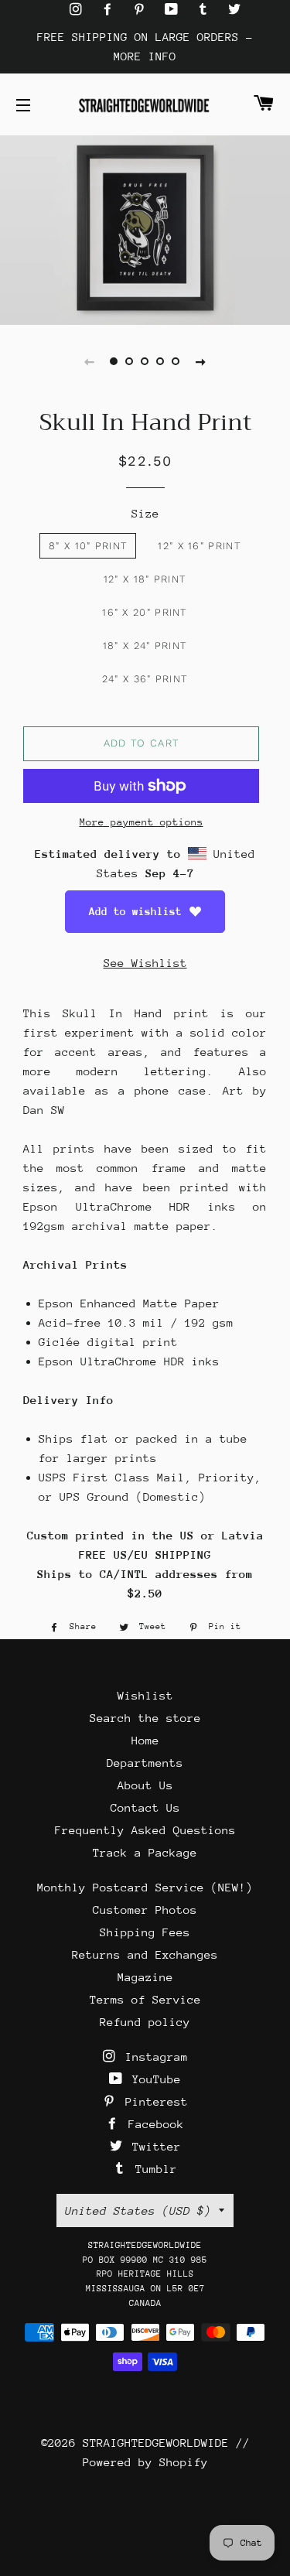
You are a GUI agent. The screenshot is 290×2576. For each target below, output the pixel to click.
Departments (145, 1763)
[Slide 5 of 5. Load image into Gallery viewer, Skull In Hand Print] (176, 361)
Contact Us (145, 1807)
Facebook (153, 2124)
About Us (145, 1785)
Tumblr (153, 2169)
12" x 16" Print (199, 546)
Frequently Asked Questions (145, 1830)
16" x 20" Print (145, 612)
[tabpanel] (145, 228)
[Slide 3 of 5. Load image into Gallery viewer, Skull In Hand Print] (145, 361)
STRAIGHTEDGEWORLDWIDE (156, 2443)
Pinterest (153, 2101)
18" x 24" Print (145, 646)
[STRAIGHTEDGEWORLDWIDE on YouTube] (175, 10)
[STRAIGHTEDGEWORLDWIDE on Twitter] (234, 10)
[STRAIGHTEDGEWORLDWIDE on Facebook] (111, 10)
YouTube (153, 2079)
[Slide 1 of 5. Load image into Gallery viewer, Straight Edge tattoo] (114, 361)
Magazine (145, 1977)
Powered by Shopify (145, 2462)
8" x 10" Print (88, 546)
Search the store (145, 1718)
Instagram (153, 2057)
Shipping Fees (145, 1932)
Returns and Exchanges (145, 1954)
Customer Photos (145, 1910)
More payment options (142, 822)
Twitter (153, 2146)
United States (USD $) (138, 2210)
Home (145, 1740)
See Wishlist (145, 963)
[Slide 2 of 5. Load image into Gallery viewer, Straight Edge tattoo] (130, 361)
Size (145, 513)
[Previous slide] (90, 361)
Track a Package (145, 1852)
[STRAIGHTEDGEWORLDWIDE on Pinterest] (143, 10)
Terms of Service (145, 1999)
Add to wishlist (135, 911)
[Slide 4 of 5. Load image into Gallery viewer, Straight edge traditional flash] (161, 361)
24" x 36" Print (145, 679)
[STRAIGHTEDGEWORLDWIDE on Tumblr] (206, 10)
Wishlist (145, 1695)
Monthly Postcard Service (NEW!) (145, 1887)
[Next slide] (201, 361)
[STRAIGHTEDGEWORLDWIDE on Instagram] (79, 10)
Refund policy (145, 2022)
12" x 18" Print (145, 579)
